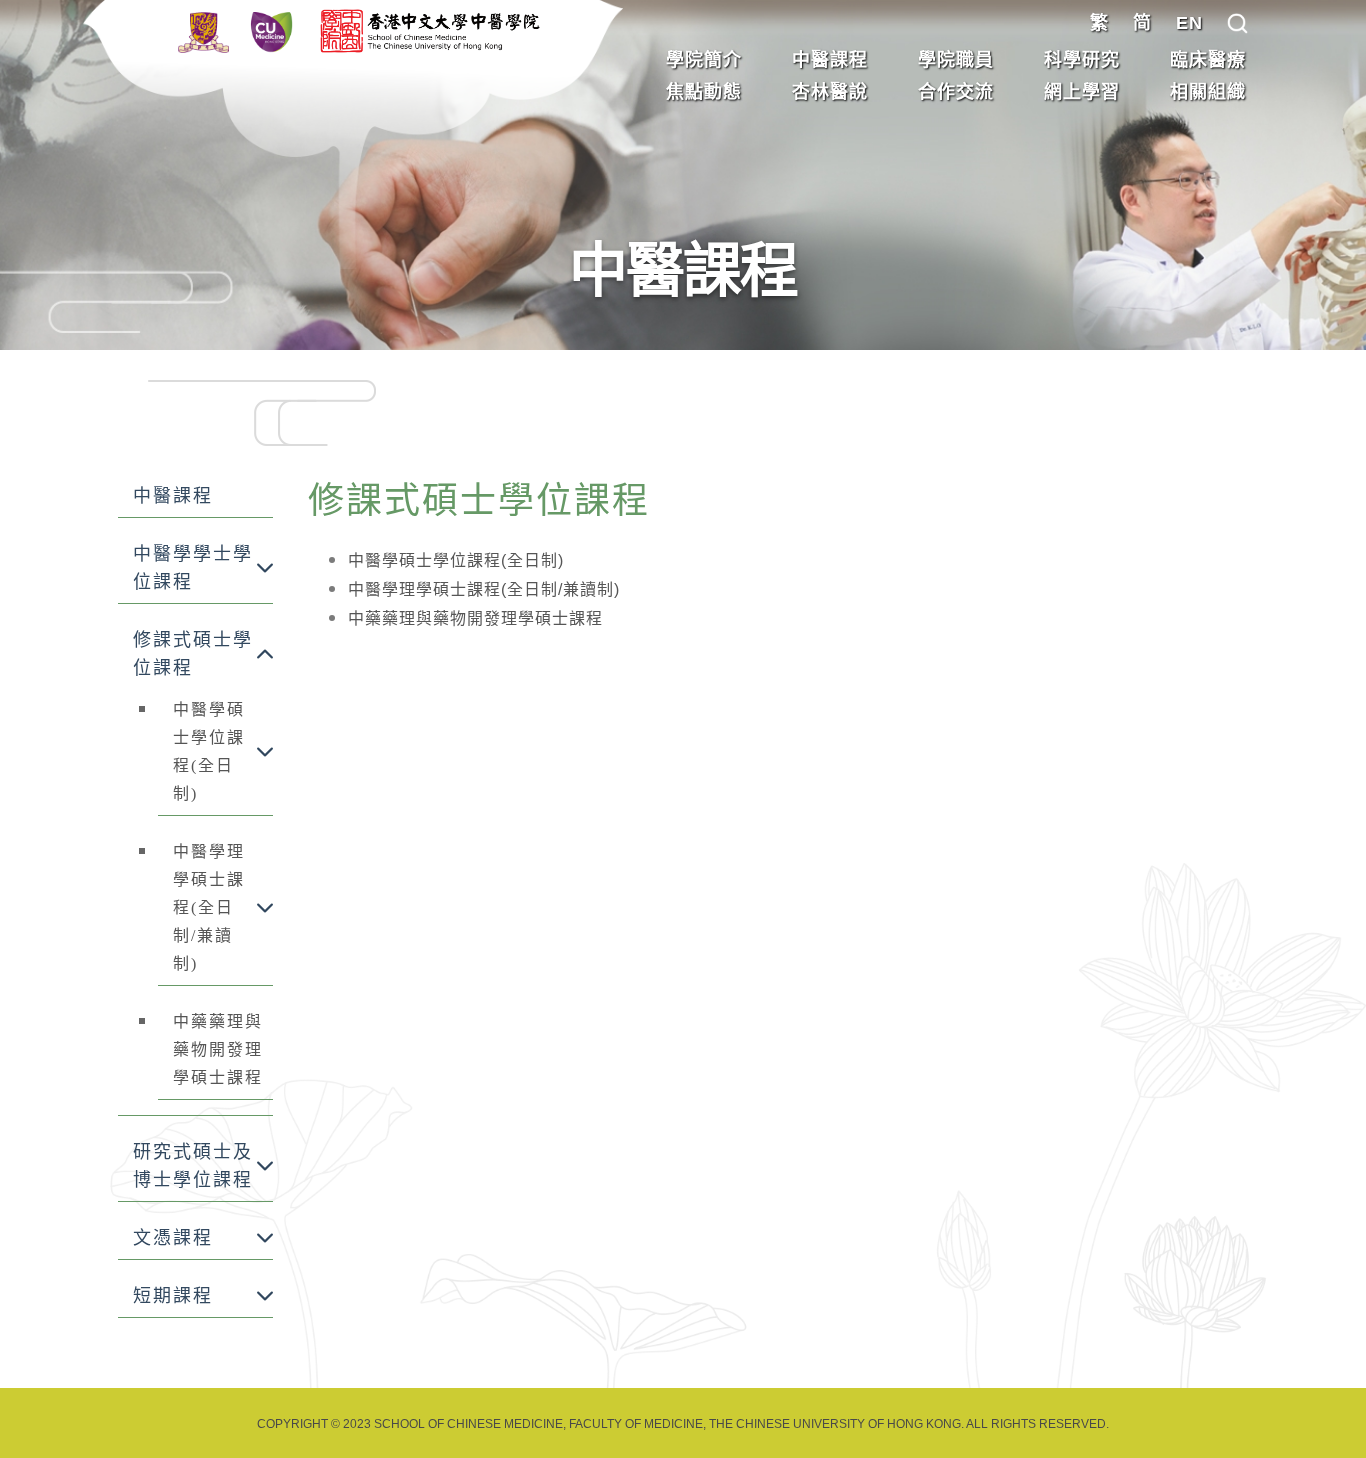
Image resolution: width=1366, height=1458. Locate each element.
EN (1189, 23)
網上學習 (1082, 92)
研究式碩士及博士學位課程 (193, 1166)
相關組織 (1208, 92)
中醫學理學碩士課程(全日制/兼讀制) (209, 907)
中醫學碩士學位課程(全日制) (209, 751)
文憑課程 (173, 1238)
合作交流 (956, 92)
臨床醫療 (1208, 60)
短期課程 (173, 1296)
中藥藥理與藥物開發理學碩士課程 (218, 1049)
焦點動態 (704, 92)
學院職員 (956, 60)
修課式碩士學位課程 (193, 654)
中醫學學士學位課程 (193, 568)
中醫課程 (830, 60)
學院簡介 (704, 60)
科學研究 (1082, 60)
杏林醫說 (830, 92)
